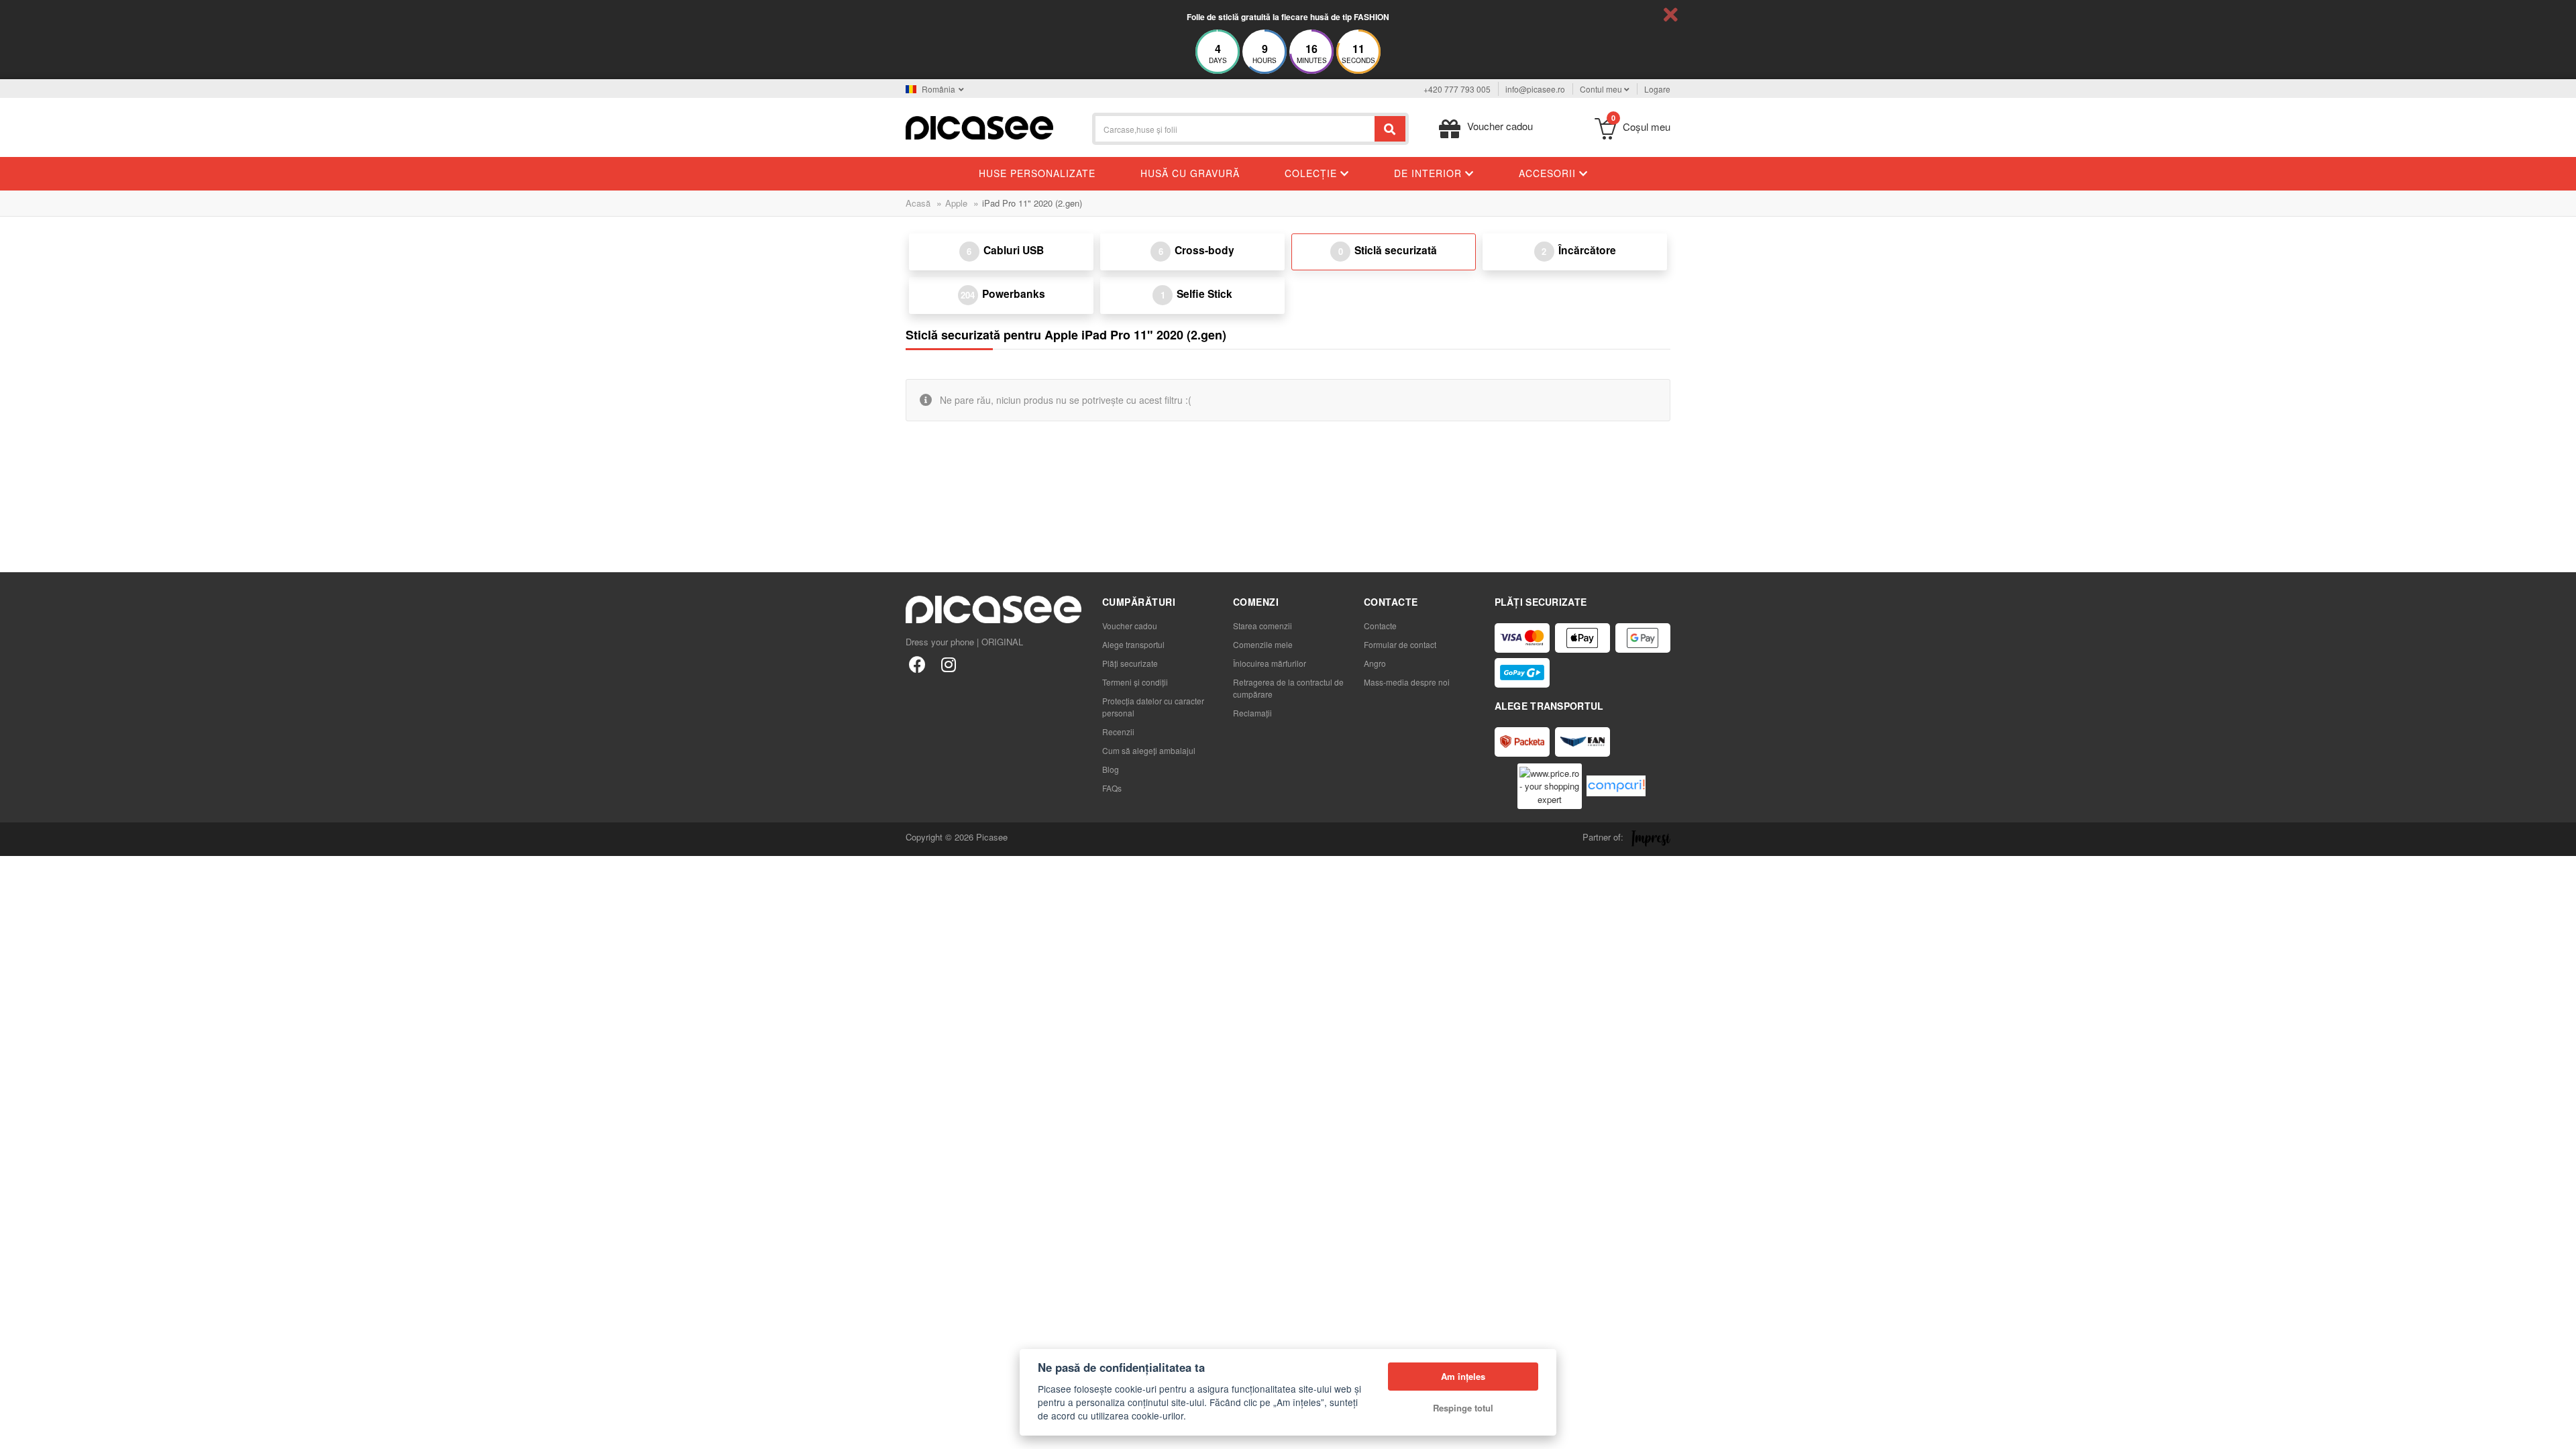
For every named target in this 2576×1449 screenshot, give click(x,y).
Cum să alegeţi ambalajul (1149, 750)
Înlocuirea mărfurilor (1270, 663)
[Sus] (17, 1432)
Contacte (1380, 626)
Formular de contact (1400, 644)
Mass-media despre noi (1407, 682)
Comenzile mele (1263, 644)
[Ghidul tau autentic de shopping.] (1616, 786)
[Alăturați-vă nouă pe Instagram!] (948, 664)
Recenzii (1118, 732)
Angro (1375, 663)
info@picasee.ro (1535, 89)
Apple (956, 203)
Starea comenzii (1263, 626)
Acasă (918, 203)
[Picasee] (979, 126)
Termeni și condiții (1135, 682)
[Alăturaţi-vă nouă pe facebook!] (917, 664)
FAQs (1112, 788)
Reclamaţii (1252, 713)
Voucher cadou (1130, 626)
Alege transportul (1133, 644)
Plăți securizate (1130, 663)
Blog (1111, 769)
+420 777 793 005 (1457, 89)
